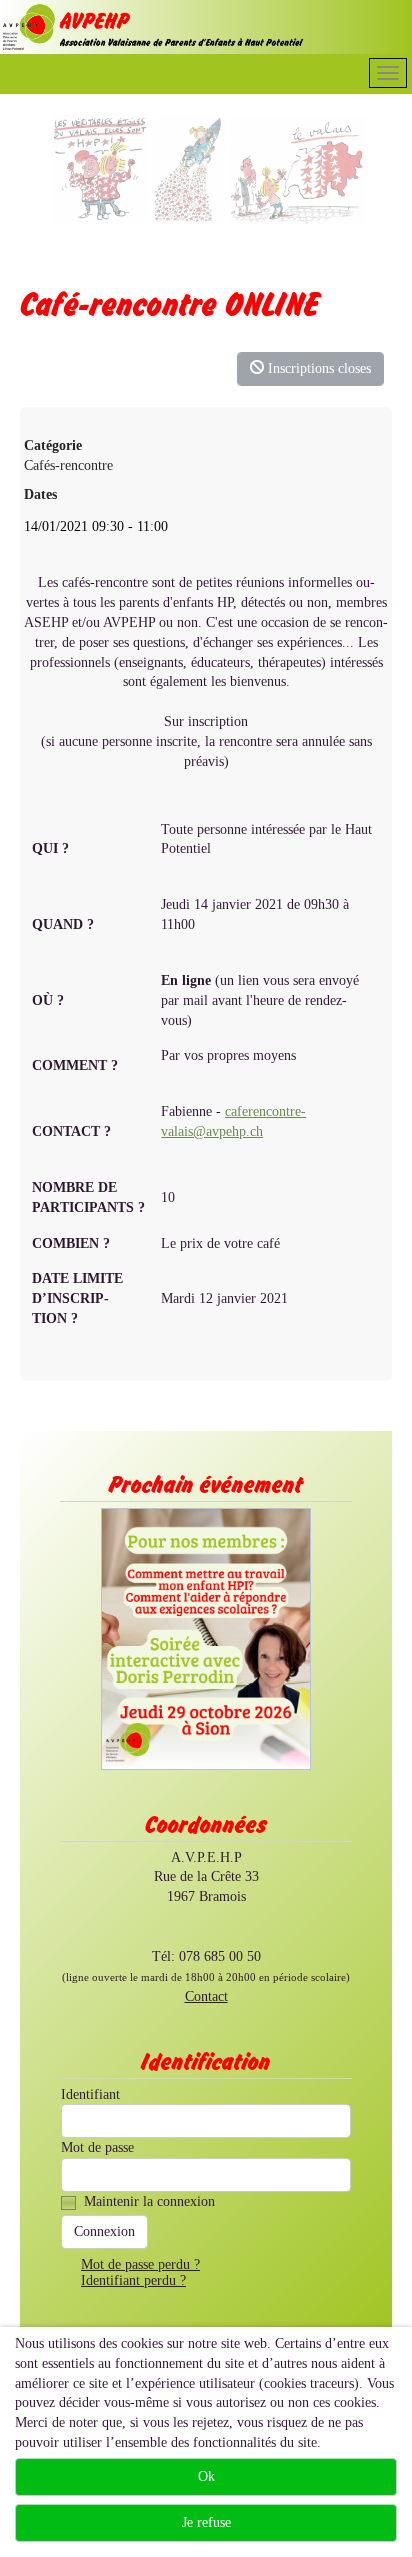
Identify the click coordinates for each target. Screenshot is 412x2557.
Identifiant (90, 2094)
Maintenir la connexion (149, 2201)
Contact (206, 1996)
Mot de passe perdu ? (140, 2264)
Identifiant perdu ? (133, 2280)
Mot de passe (97, 2147)
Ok (206, 2476)
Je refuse (206, 2522)
